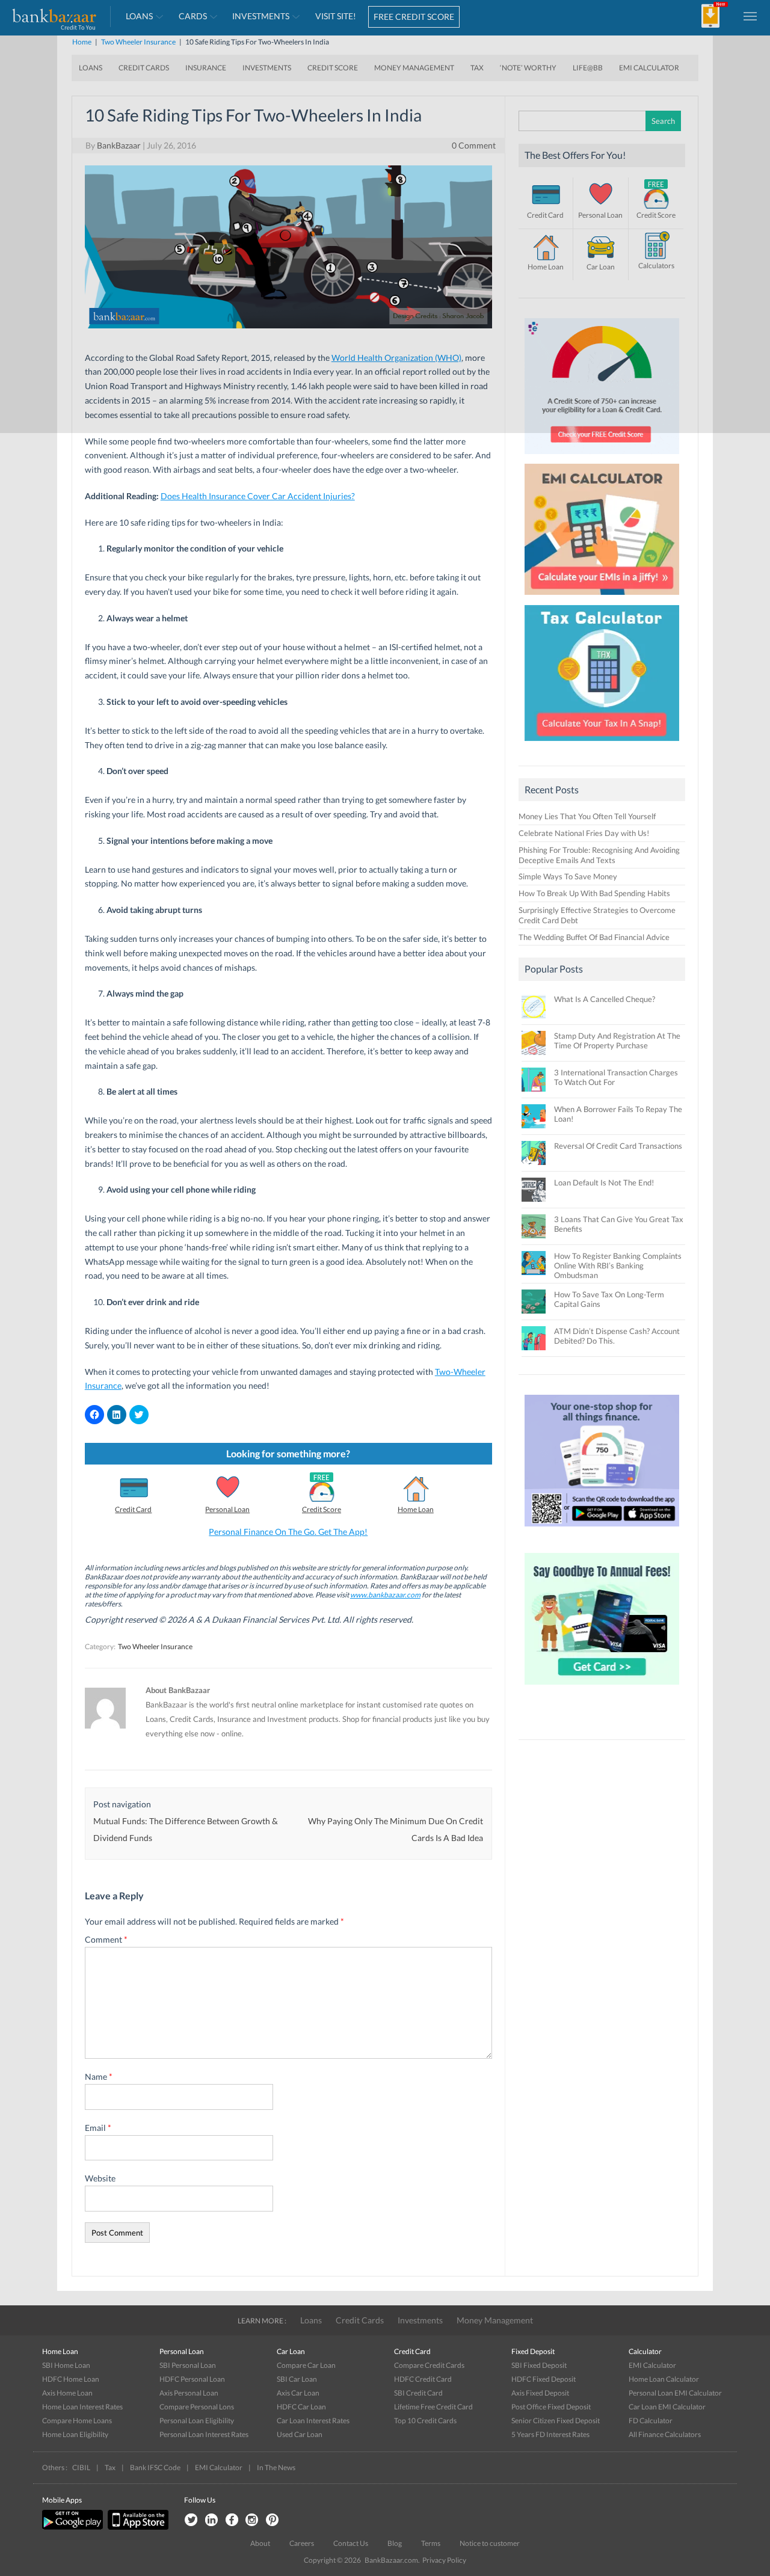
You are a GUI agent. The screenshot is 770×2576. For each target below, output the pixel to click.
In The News (276, 2467)
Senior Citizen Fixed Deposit (556, 2421)
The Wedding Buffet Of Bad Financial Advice (594, 937)
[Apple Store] (137, 2527)
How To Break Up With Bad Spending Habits (594, 893)
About (260, 2543)
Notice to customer (490, 2543)
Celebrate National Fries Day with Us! (584, 833)
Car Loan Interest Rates (313, 2421)
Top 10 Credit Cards (425, 2421)
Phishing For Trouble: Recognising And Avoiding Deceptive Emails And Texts (599, 855)
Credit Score (322, 1509)
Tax (110, 2467)
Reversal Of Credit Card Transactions (618, 1146)
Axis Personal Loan (189, 2393)
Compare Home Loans (77, 2421)
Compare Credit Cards (429, 2365)
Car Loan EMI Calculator (667, 2407)
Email (98, 2128)
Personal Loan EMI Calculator (675, 2393)
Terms (431, 2543)
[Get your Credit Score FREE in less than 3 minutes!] (602, 457)
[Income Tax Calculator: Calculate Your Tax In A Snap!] (602, 744)
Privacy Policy (444, 2560)
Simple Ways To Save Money (568, 876)
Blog (395, 2543)
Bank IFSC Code (155, 2467)
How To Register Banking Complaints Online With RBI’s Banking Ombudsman (618, 1265)
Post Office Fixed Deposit (551, 2407)
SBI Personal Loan (188, 2365)
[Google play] (73, 2527)
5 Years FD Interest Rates (550, 2434)
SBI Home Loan (66, 2365)
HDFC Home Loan (71, 2379)
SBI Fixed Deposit (539, 2365)
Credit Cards (360, 2320)
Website (100, 2178)
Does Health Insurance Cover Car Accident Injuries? (258, 496)
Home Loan (416, 1509)
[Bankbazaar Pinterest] (273, 2520)
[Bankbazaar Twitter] (191, 2520)
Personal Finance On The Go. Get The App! (288, 1532)
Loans (311, 2320)
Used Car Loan (300, 2434)
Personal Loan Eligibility (197, 2421)
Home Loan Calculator (664, 2379)
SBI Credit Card (418, 2393)
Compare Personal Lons (197, 2407)
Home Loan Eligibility (75, 2434)
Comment (106, 1939)
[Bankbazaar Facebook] (232, 2520)
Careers (302, 2543)
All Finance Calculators (665, 2434)
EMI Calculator (652, 2365)
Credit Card (133, 1509)
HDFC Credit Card (423, 2379)
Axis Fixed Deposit (540, 2393)
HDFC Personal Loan (192, 2379)
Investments (420, 2320)
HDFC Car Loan (301, 2407)
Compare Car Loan (306, 2365)
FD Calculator (651, 2421)
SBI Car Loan (297, 2379)
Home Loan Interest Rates (82, 2407)
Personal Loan (227, 1509)
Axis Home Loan (67, 2393)
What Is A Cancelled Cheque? (605, 999)
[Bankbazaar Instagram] (252, 2520)
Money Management (495, 2320)
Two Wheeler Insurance (155, 1646)
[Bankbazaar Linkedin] (211, 2520)
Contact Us (351, 2543)
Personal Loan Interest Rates (204, 2434)
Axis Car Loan (298, 2393)
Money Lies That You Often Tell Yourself (587, 816)
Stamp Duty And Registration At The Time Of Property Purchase (617, 1041)
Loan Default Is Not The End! (604, 1182)
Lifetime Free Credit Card (433, 2407)
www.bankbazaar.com (385, 1595)
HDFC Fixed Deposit (544, 2379)
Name (99, 2076)
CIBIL (81, 2467)
